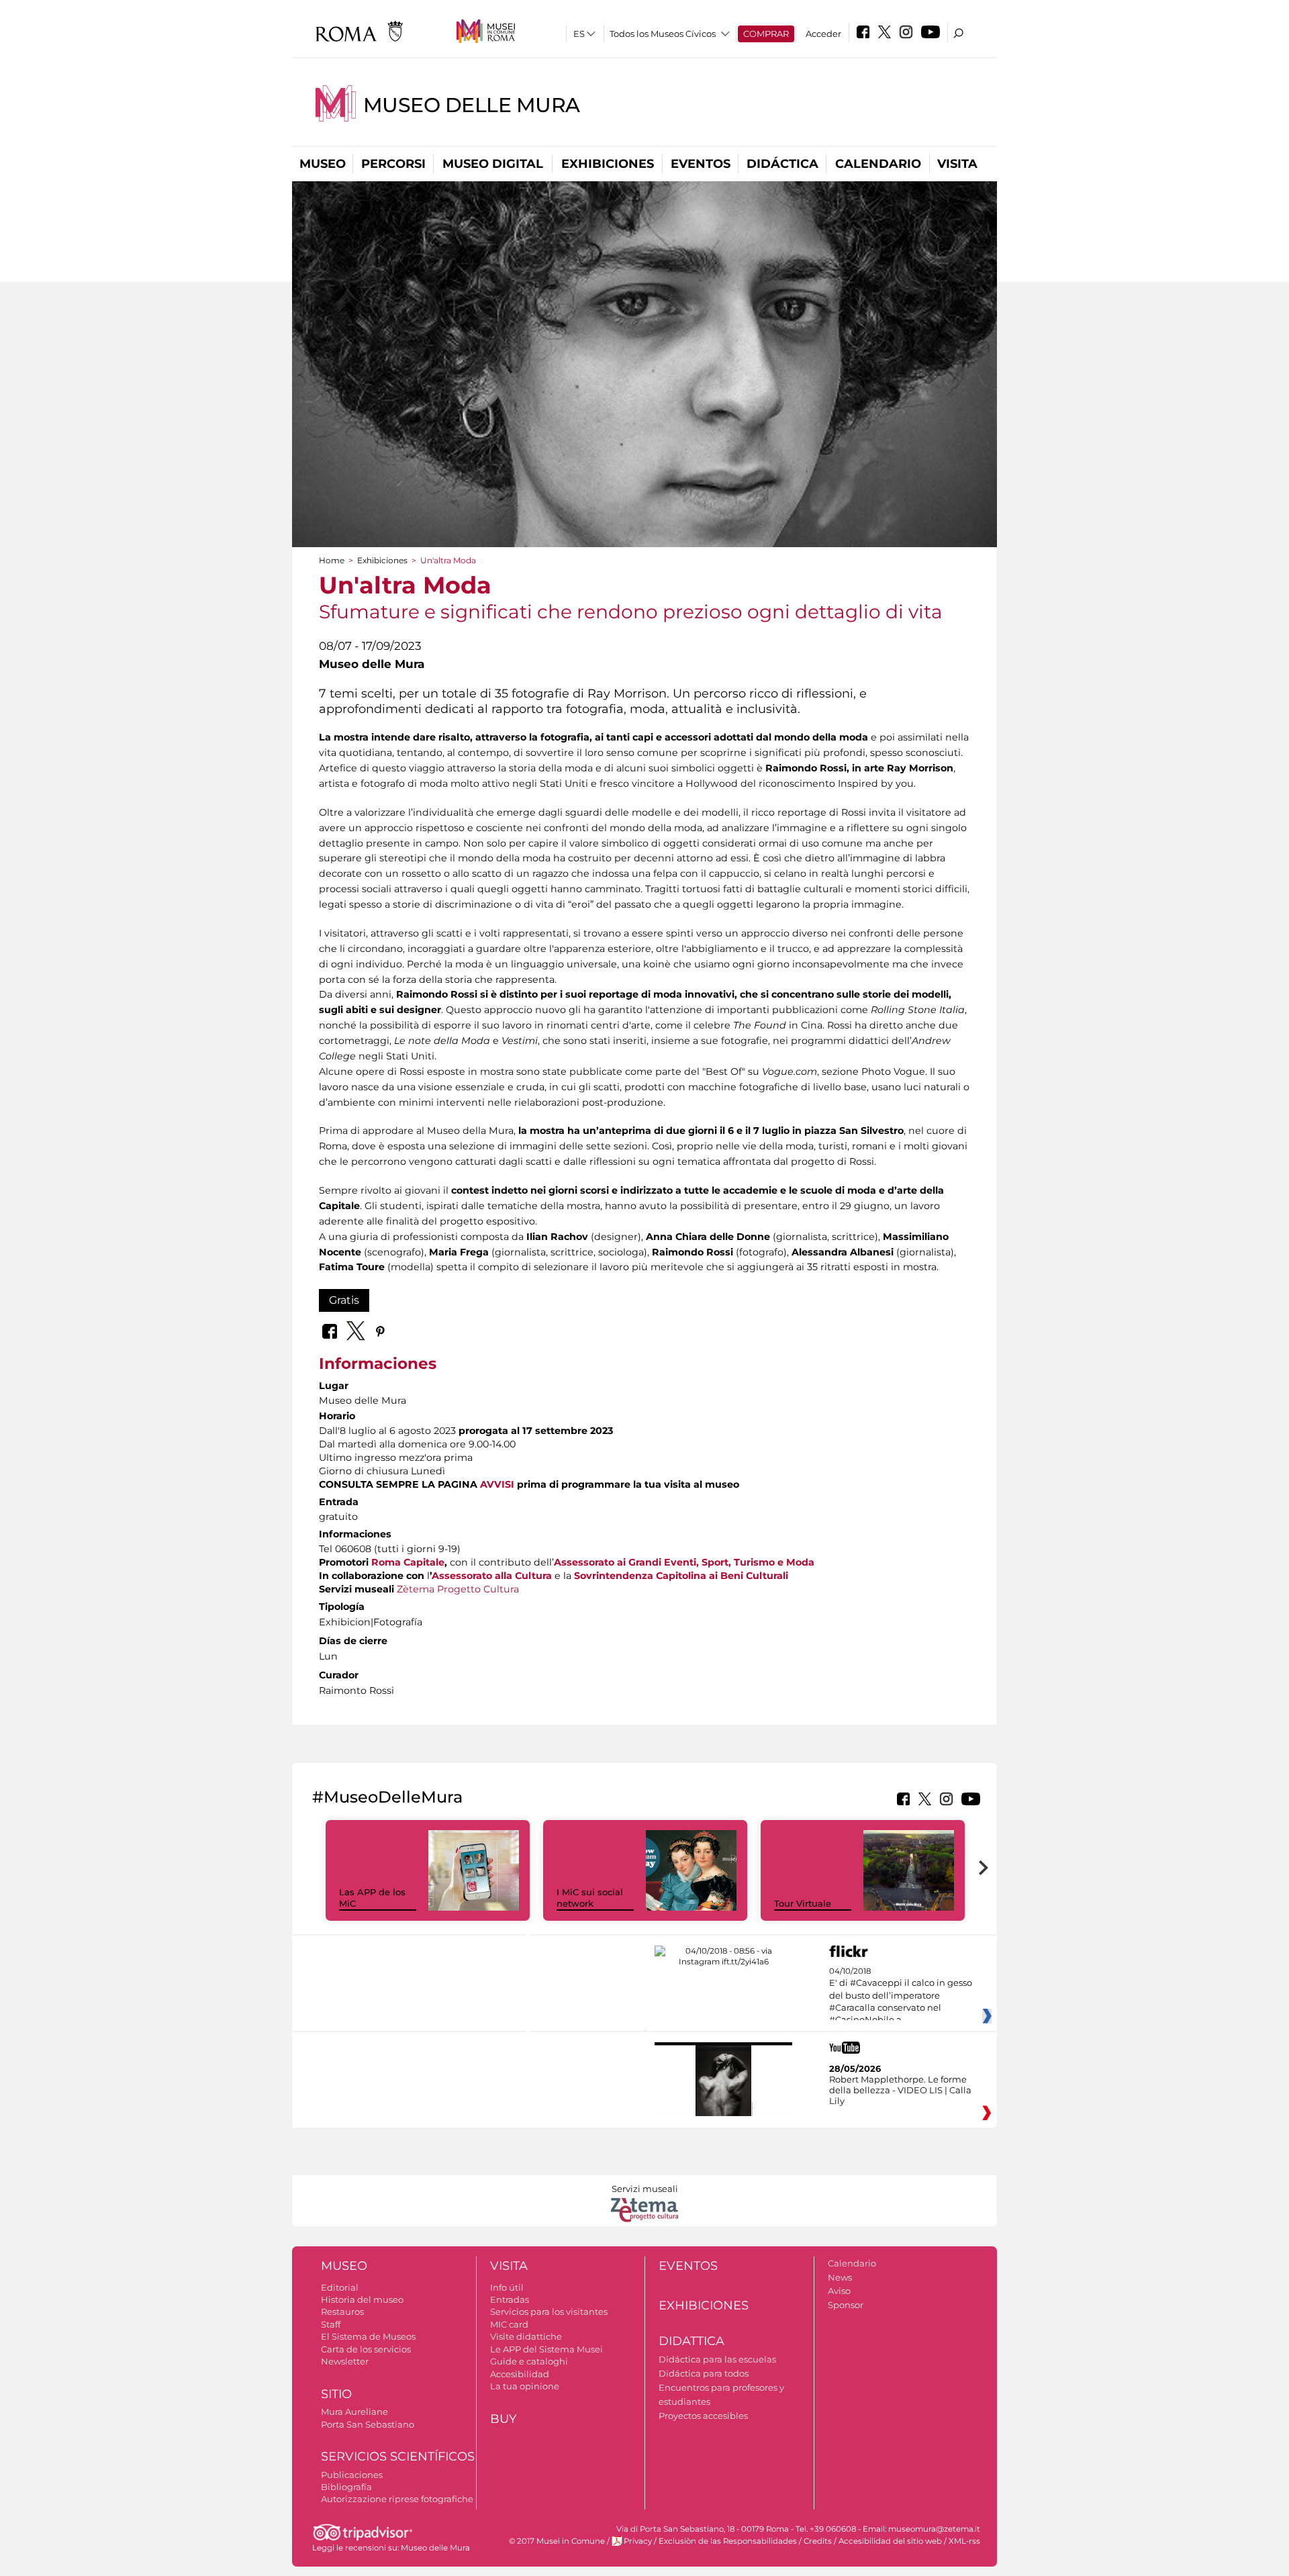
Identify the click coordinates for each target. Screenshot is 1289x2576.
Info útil (507, 2287)
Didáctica (782, 164)
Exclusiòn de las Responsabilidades (728, 2541)
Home (332, 560)
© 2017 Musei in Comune (557, 2541)
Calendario (878, 164)
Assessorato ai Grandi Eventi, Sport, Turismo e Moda (684, 1562)
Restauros (342, 2311)
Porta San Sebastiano (368, 2424)
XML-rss (964, 2541)
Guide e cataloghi (529, 2361)
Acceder (823, 34)
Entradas (510, 2299)
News (840, 2277)
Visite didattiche (526, 2336)
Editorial (340, 2287)
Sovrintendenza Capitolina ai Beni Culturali (681, 1576)
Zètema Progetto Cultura (458, 1589)
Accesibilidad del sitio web (890, 2541)
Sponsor (846, 2305)
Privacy (638, 2541)
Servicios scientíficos (398, 2456)
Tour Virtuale (803, 1903)
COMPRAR (766, 34)
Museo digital (493, 164)
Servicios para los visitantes (549, 2311)
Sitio (336, 2394)
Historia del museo (362, 2299)
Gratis (344, 1300)
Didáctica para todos (704, 2373)
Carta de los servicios (366, 2349)
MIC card (509, 2324)
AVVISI (497, 1484)
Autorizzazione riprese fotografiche (397, 2499)
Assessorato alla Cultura (492, 1576)
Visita (957, 164)
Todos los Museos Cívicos (663, 34)
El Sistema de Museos (368, 2336)
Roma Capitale (408, 1562)
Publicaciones (352, 2475)
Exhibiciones (608, 164)
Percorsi (393, 164)
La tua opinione (525, 2386)
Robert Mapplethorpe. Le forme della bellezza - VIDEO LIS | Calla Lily (900, 2090)
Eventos (701, 164)
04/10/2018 (901, 1996)
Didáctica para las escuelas (717, 2359)
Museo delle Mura (472, 105)
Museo (323, 164)
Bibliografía (346, 2487)
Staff (331, 2324)
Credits (818, 2541)
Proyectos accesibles (703, 2416)
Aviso (839, 2291)
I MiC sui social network (590, 1898)
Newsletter (345, 2361)
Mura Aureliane (354, 2412)
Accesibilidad (520, 2374)
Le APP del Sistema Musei (546, 2349)
